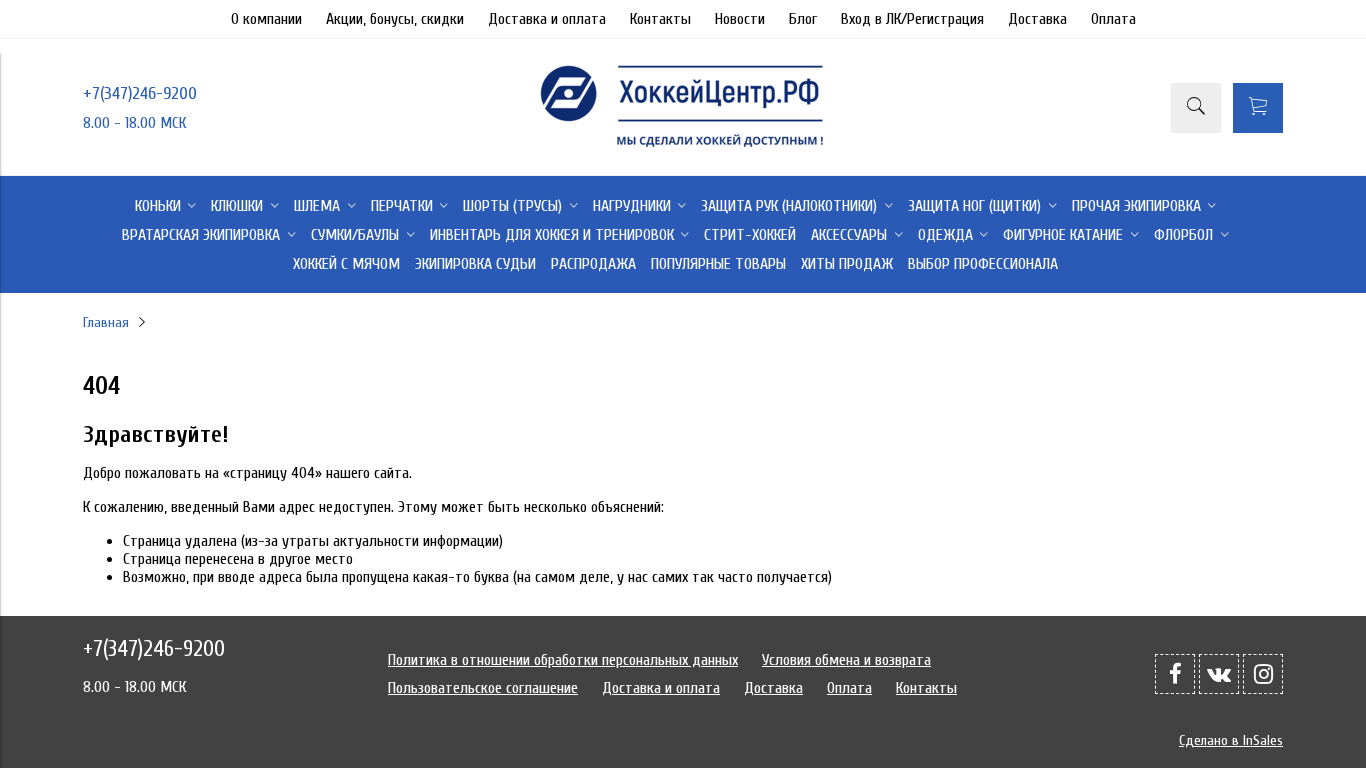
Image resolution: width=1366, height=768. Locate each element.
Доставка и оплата (547, 19)
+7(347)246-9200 (140, 93)
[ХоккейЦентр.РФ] (683, 147)
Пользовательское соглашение (483, 688)
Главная (106, 322)
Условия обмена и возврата (846, 660)
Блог (803, 19)
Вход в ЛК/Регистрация (912, 19)
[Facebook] (1175, 674)
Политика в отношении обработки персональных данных (563, 660)
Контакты (660, 19)
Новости (740, 19)
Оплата (1113, 19)
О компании (266, 19)
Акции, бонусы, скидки (395, 19)
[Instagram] (1263, 674)
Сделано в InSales (1231, 740)
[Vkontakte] (1219, 674)
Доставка (1037, 19)
